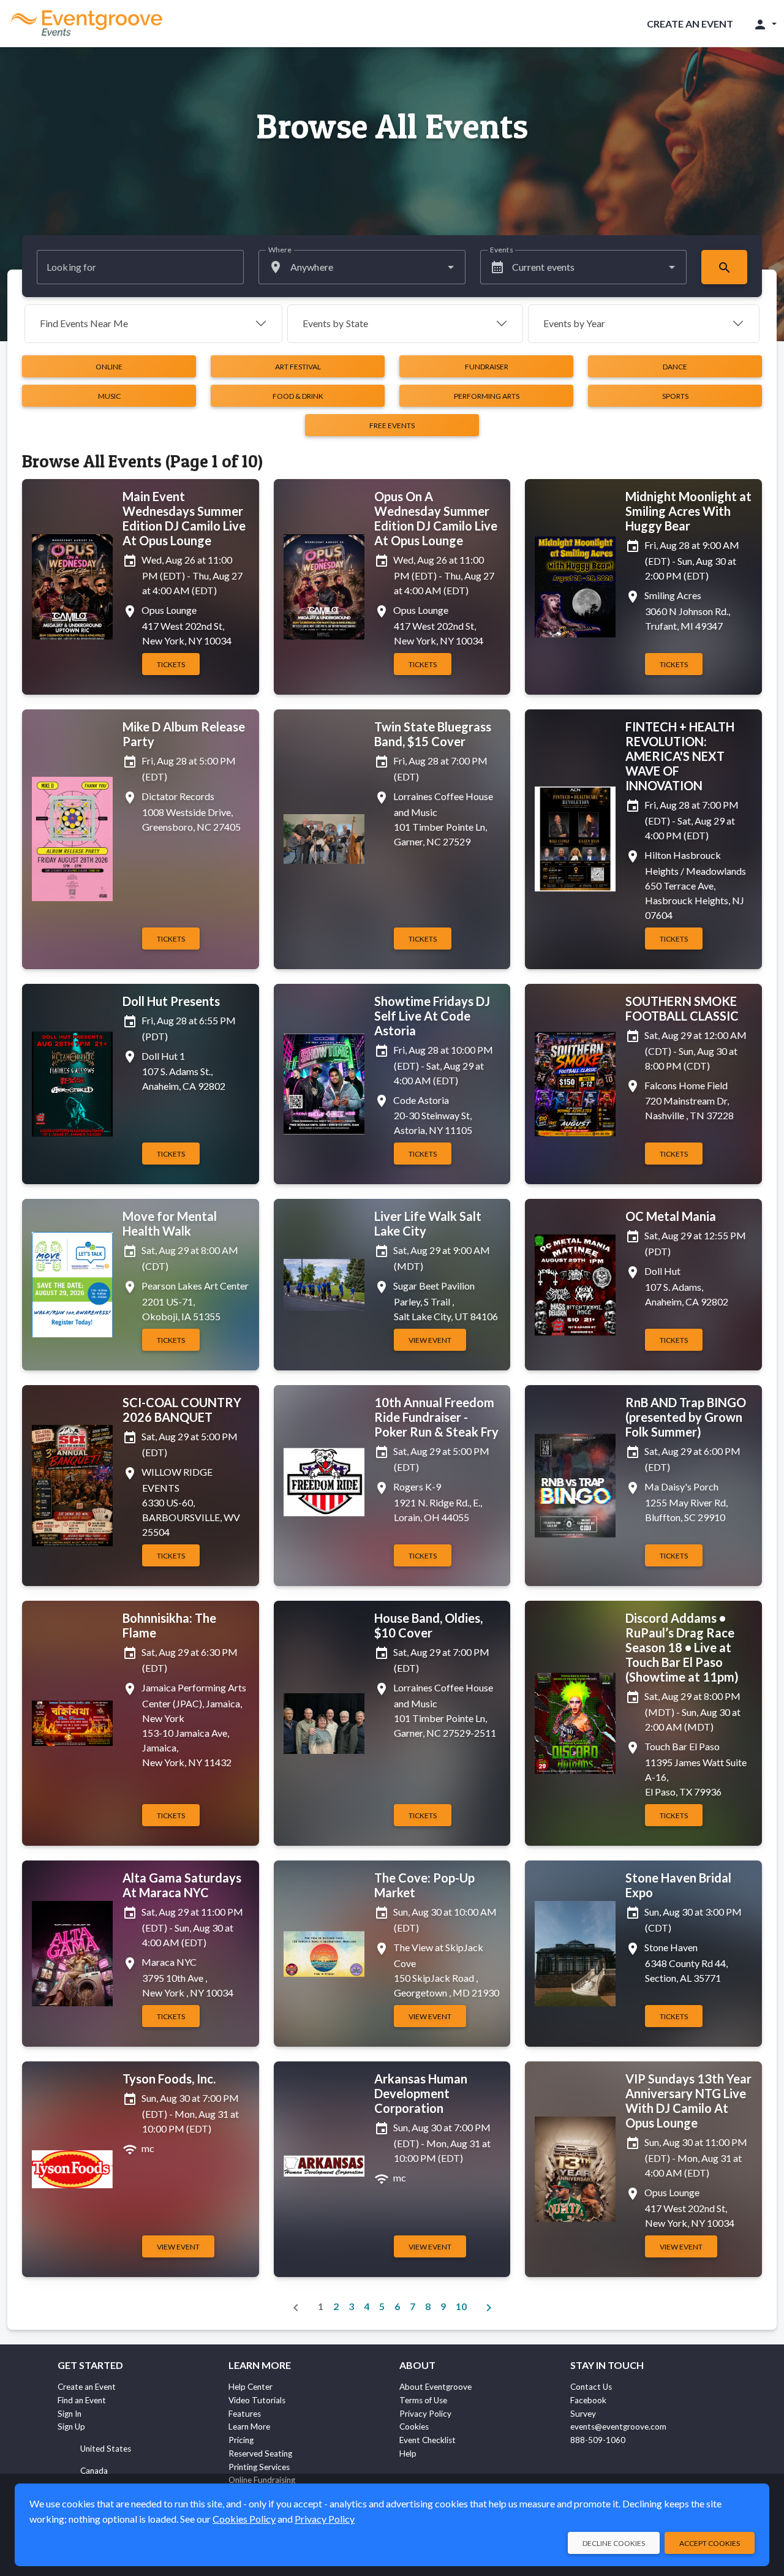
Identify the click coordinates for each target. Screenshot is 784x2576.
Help (408, 2453)
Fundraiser (487, 367)
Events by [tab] (335, 323)
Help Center (251, 2387)
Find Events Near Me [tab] (84, 323)
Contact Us (591, 2387)
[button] (765, 24)
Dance (675, 367)
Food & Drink (298, 396)
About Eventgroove (435, 2387)
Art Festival (298, 367)
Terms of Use (423, 2400)
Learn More (249, 2427)
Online (109, 367)
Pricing (241, 2440)
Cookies (414, 2427)
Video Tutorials (257, 2400)
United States (106, 2449)
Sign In (70, 2414)
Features (245, 2414)
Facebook (588, 2400)
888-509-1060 (598, 2440)
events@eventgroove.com (618, 2427)
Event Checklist (428, 2440)
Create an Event (690, 24)
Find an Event (82, 2400)
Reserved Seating (260, 2453)
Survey (583, 2414)
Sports (675, 396)
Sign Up (71, 2427)
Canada (94, 2471)
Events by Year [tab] (574, 323)
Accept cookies (710, 2543)
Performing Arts (487, 396)
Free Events (392, 425)
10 (461, 2306)
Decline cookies (614, 2543)
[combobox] (362, 267)
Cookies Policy (244, 2519)
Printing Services (259, 2467)
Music (109, 396)
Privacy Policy (425, 2414)
